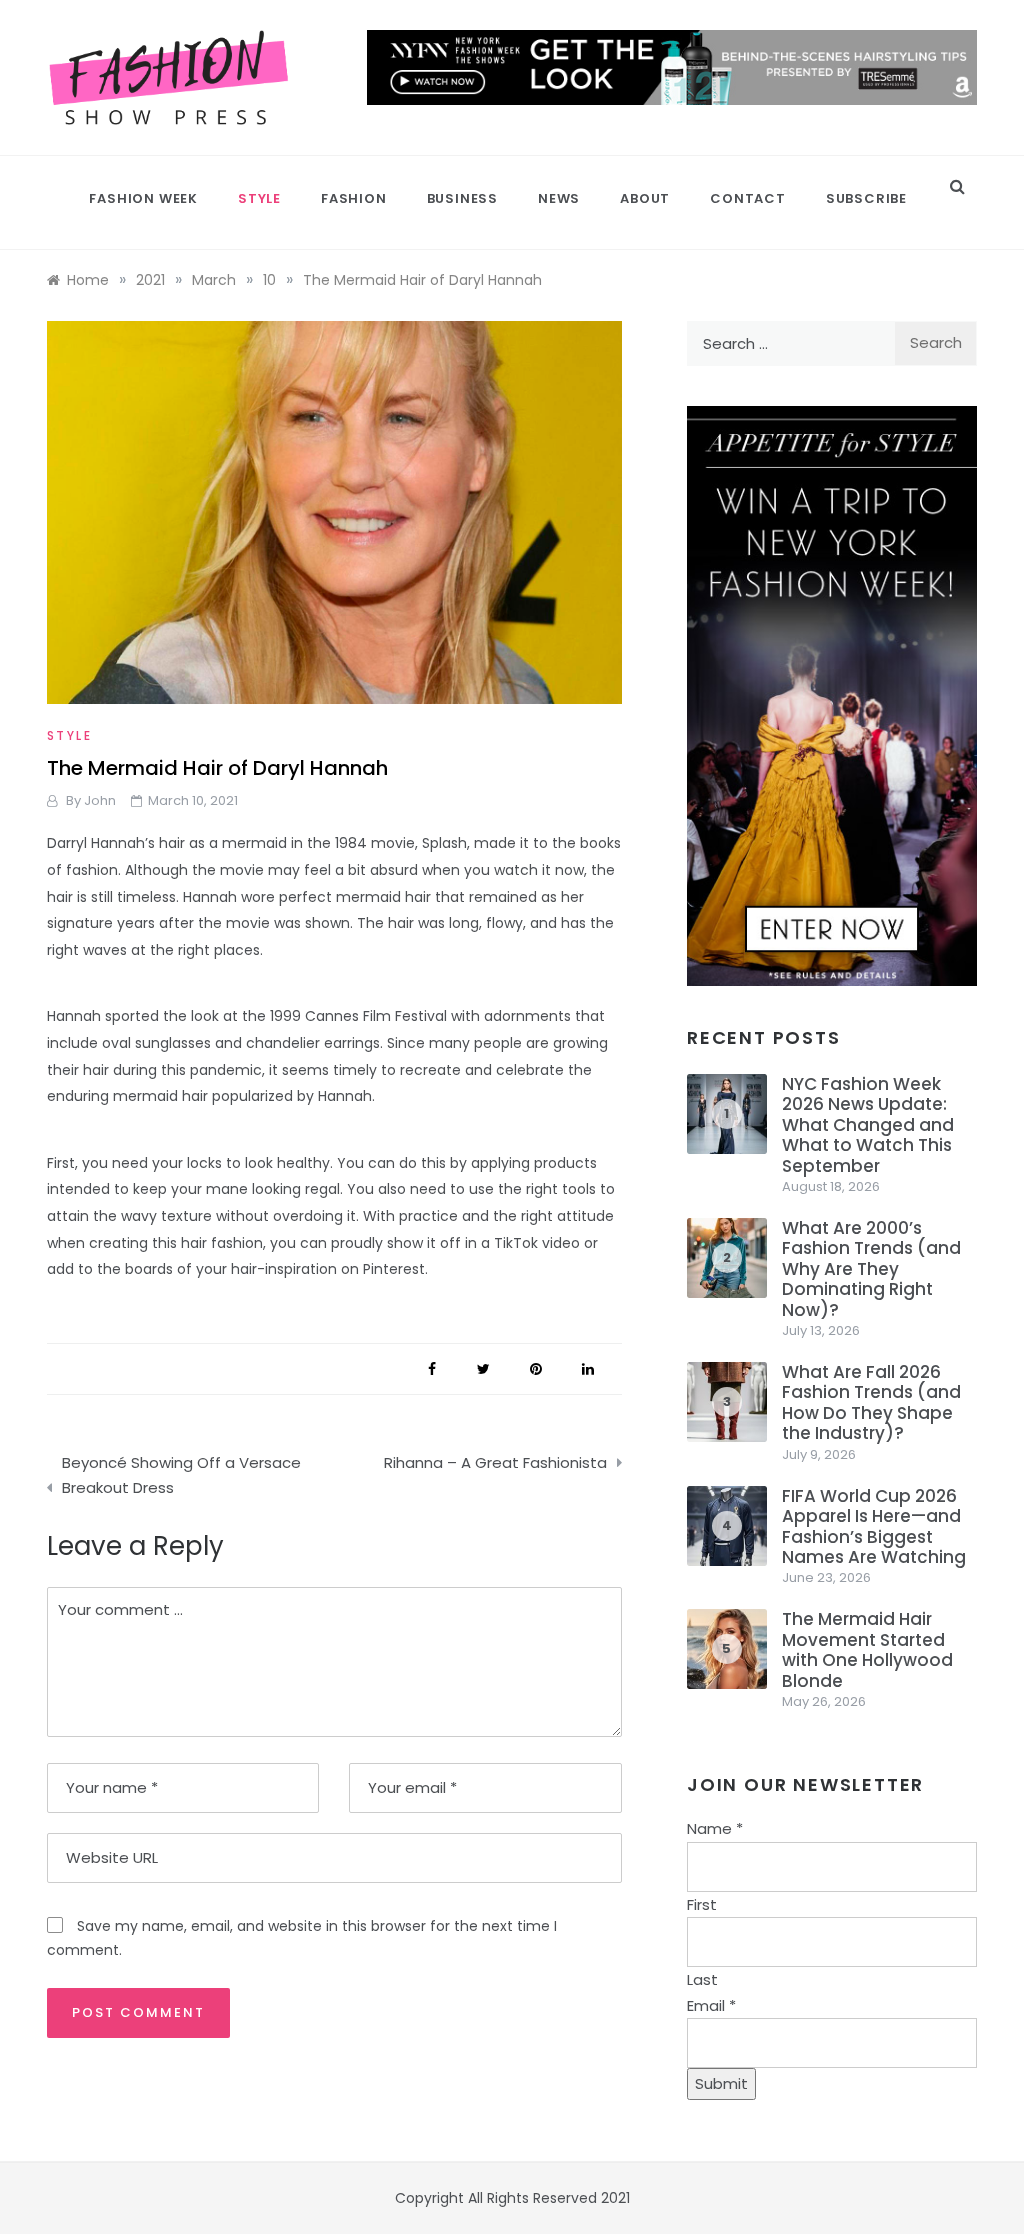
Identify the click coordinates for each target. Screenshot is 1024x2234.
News (559, 198)
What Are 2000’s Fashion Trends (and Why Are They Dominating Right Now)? (871, 1269)
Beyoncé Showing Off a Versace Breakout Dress (181, 1475)
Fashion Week (143, 198)
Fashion (354, 198)
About (645, 198)
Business (462, 198)
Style (259, 198)
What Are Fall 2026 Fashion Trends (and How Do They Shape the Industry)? (871, 1402)
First (702, 1904)
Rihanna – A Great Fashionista (495, 1462)
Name (715, 1828)
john (100, 800)
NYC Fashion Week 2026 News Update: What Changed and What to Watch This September (868, 1125)
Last (702, 1979)
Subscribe (866, 198)
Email (711, 2005)
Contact (748, 198)
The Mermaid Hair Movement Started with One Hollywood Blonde (867, 1649)
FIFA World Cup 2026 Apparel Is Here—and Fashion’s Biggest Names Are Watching (874, 1526)
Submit (721, 2083)
